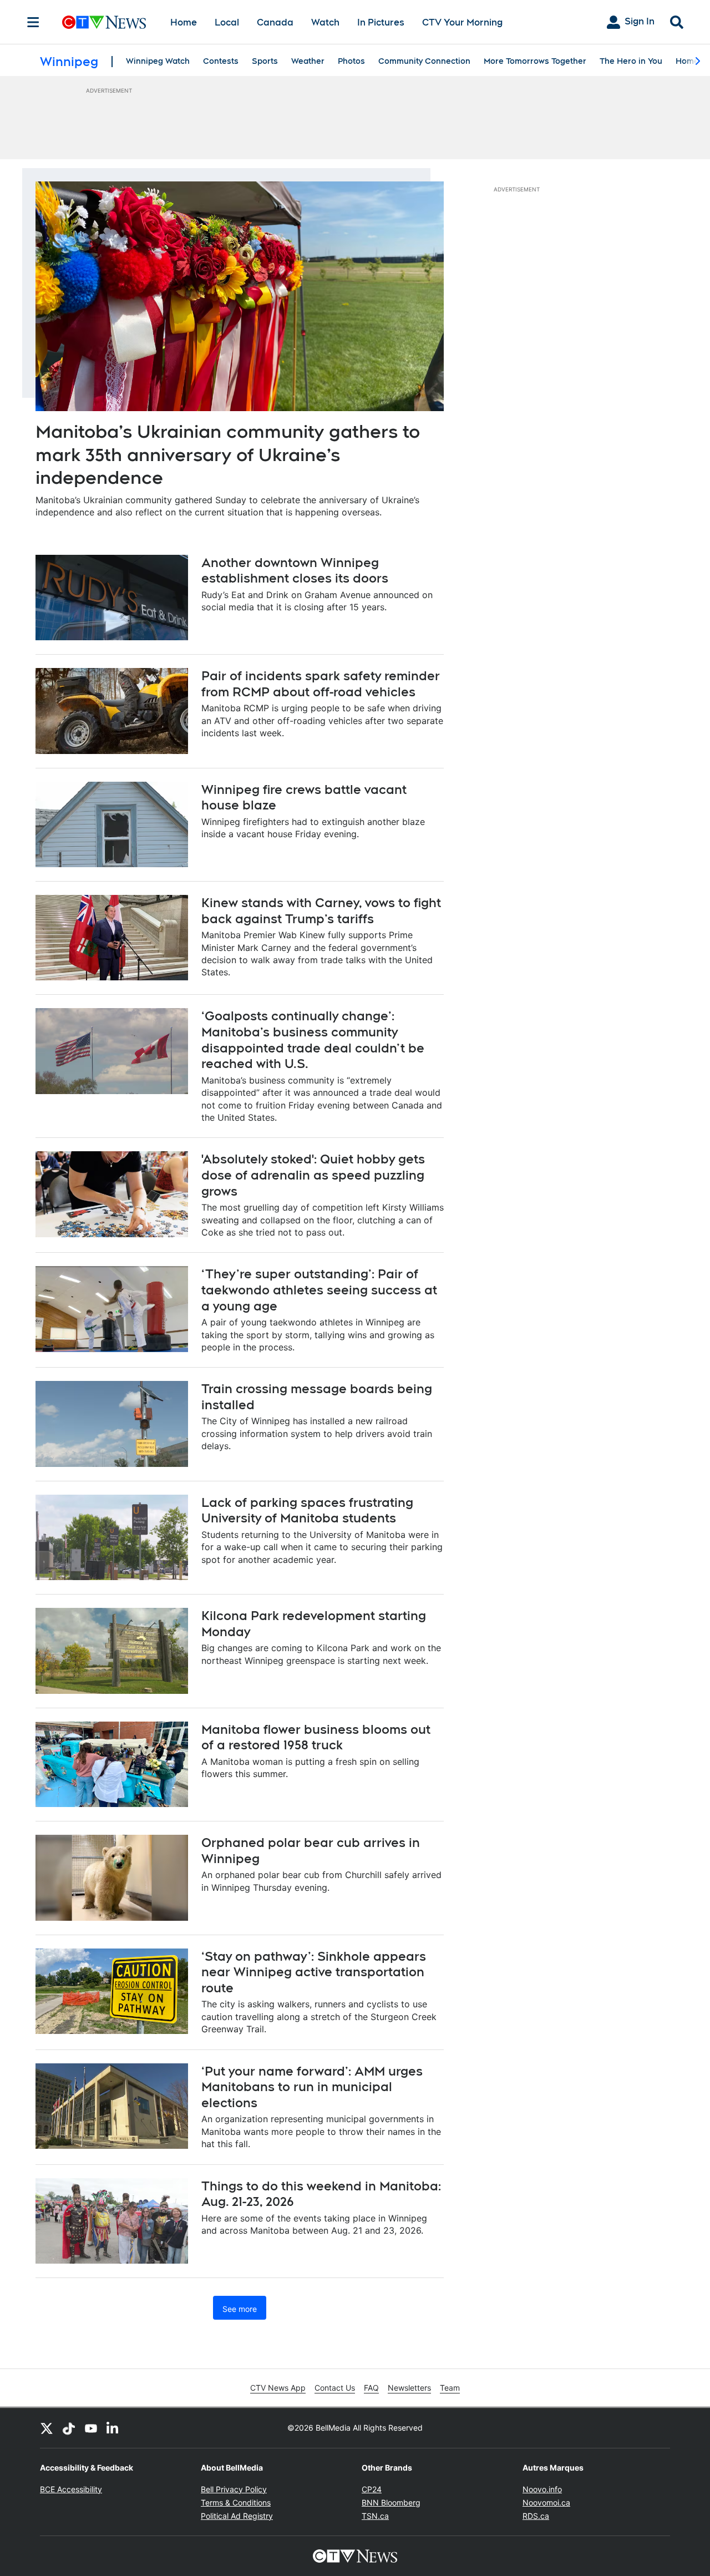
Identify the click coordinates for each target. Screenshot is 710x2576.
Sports (265, 61)
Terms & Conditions (236, 2502)
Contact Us (335, 2388)
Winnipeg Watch (158, 61)
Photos (351, 61)
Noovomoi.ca (546, 2502)
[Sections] (33, 22)
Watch (325, 22)
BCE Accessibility (71, 2489)
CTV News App (278, 2388)
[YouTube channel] (91, 2428)
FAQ (371, 2388)
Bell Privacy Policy (234, 2489)
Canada (275, 22)
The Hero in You (631, 61)
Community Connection (424, 61)
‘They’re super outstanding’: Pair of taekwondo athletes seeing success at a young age (319, 1290)
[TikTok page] (69, 2428)
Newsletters (409, 2388)
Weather (308, 61)
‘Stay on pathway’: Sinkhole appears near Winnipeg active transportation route (314, 1972)
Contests (221, 61)
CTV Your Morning (462, 22)
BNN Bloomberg (391, 2502)
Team (450, 2388)
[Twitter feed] (47, 2428)
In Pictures (381, 22)
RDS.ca (536, 2516)
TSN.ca (375, 2516)
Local (227, 22)
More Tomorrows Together (535, 61)
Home (184, 22)
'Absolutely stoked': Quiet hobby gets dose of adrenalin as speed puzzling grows (313, 1175)
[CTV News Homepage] (104, 22)
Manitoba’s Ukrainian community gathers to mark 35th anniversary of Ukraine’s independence (228, 454)
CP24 (372, 2489)
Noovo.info (542, 2489)
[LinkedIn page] (113, 2428)
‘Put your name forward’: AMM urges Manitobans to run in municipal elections (312, 2087)
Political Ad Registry (237, 2516)
